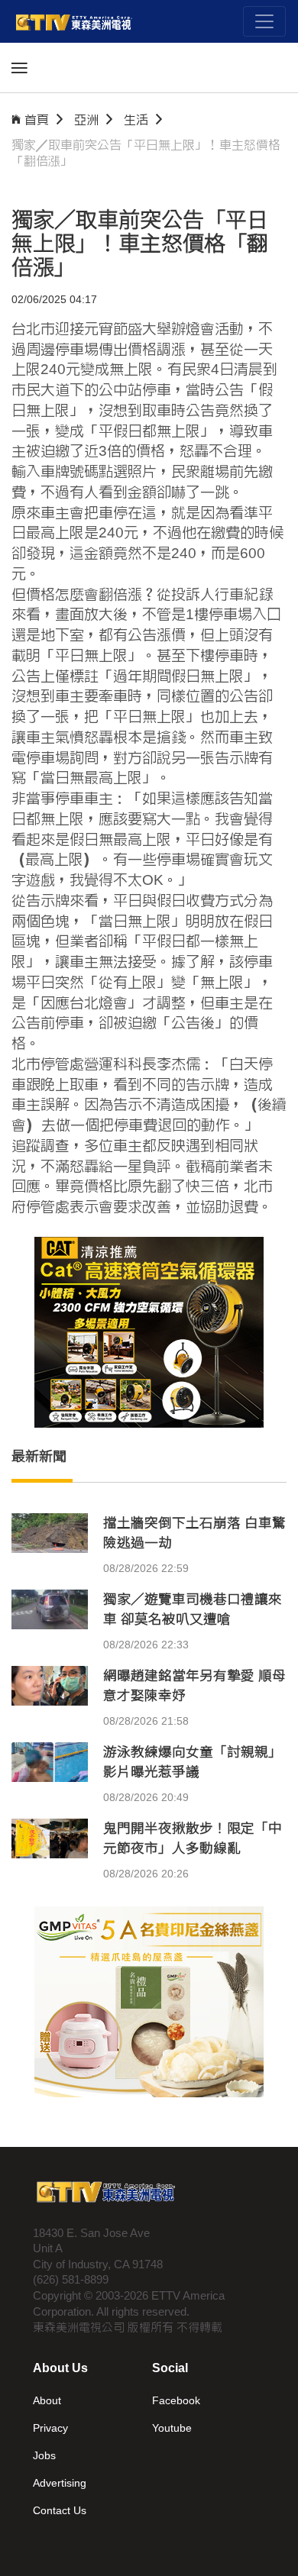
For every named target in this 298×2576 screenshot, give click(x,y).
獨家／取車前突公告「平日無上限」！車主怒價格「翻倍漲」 (146, 153)
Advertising (60, 2483)
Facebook (176, 2400)
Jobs (44, 2455)
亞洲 (86, 119)
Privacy (50, 2428)
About (47, 2400)
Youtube (172, 2428)
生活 (136, 119)
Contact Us (60, 2510)
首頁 (37, 119)
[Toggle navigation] (264, 21)
